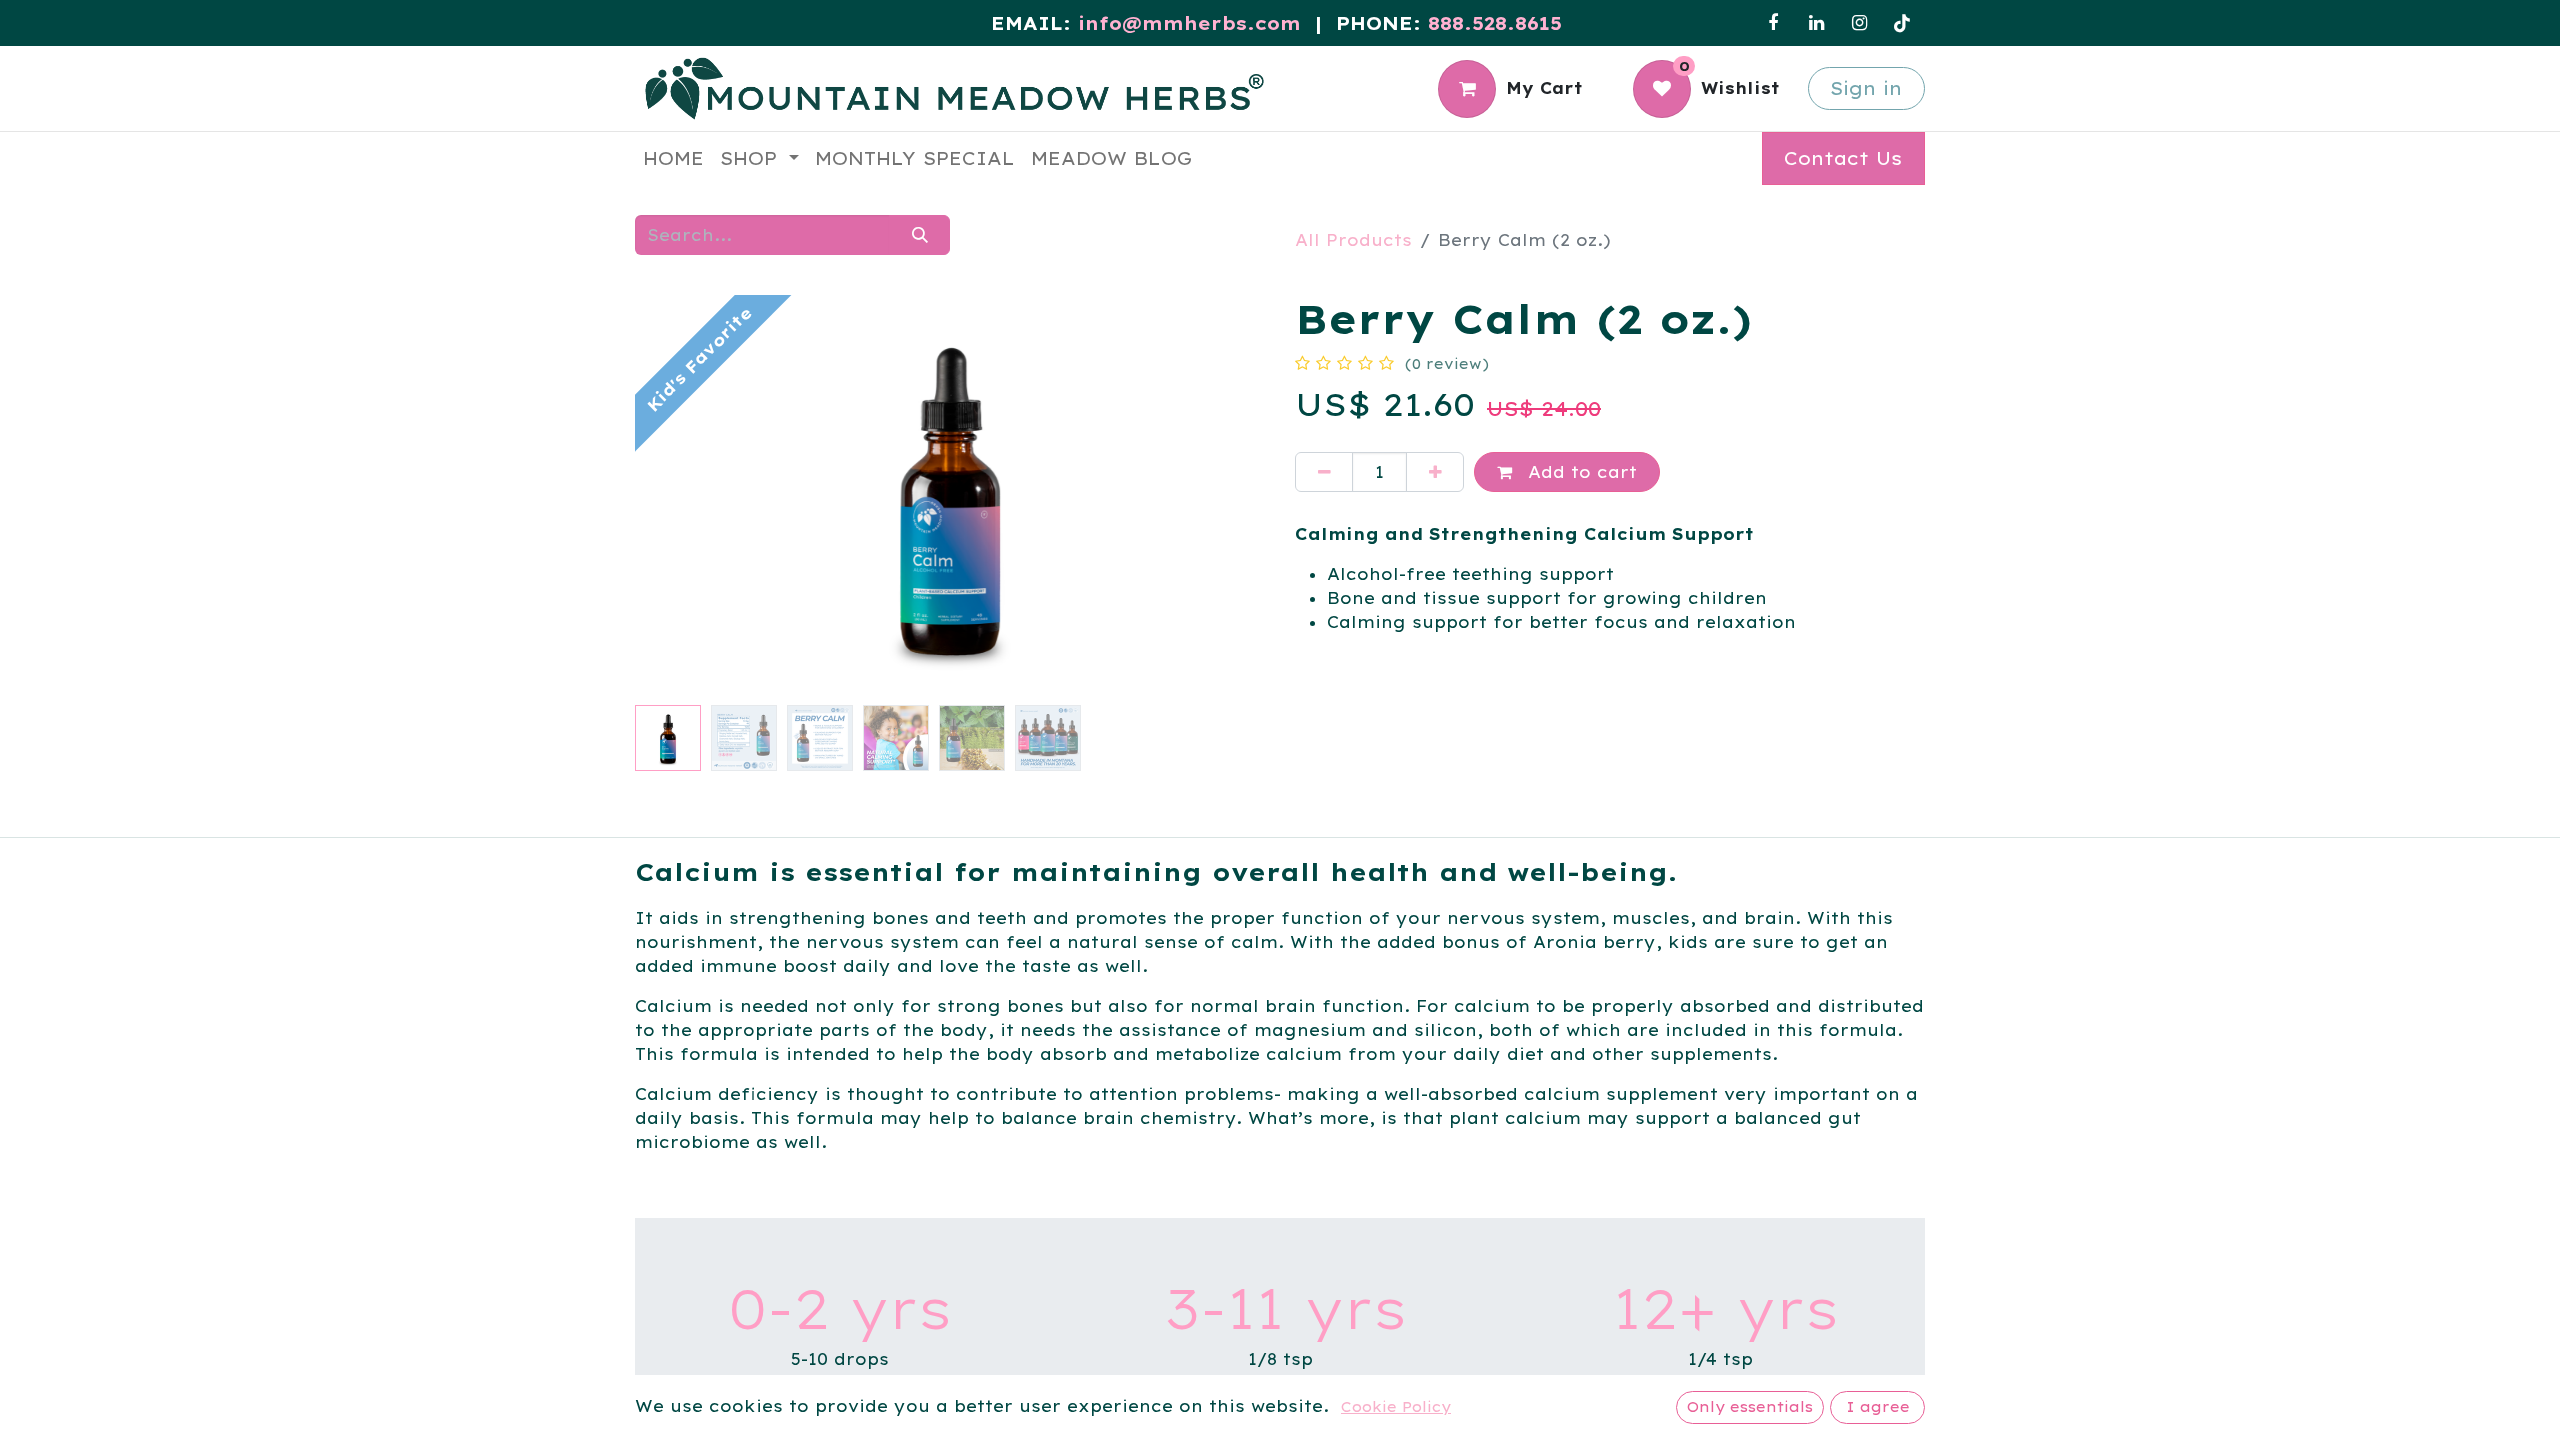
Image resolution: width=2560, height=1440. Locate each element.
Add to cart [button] (1579, 472)
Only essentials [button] (1750, 1407)
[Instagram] (1859, 23)
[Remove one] (1324, 472)
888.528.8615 (1495, 23)
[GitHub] (1902, 23)
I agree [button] (1878, 1407)
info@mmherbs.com (1189, 23)
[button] (682, 495)
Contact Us (1843, 158)
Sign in (1866, 88)
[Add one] (1435, 472)
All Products (1353, 240)
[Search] (919, 235)
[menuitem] (673, 158)
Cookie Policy (1396, 1407)
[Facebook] (1773, 23)
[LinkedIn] (1816, 23)
